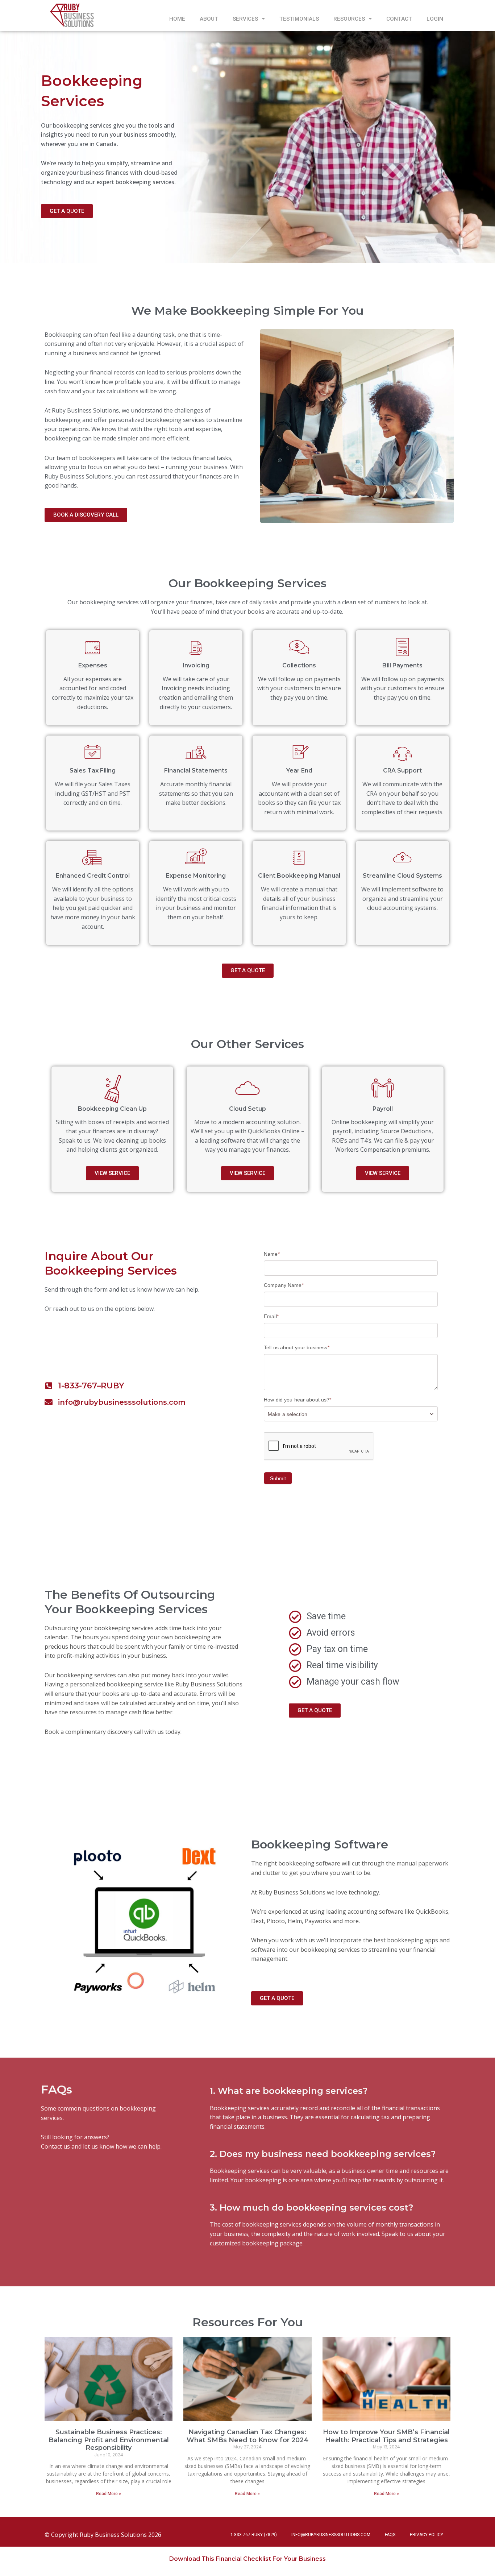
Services (245, 19)
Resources (349, 19)
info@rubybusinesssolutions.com (122, 1402)
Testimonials (299, 19)
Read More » (109, 2494)
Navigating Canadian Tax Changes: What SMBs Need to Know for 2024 (247, 2436)
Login (435, 19)
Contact (399, 19)
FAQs (390, 2535)
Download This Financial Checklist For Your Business (247, 2559)
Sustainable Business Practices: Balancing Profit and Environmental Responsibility (109, 2440)
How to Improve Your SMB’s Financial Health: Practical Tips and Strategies (386, 2436)
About (209, 19)
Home (177, 19)
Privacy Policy (427, 2535)
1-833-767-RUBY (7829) (254, 2535)
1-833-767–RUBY (91, 1386)
